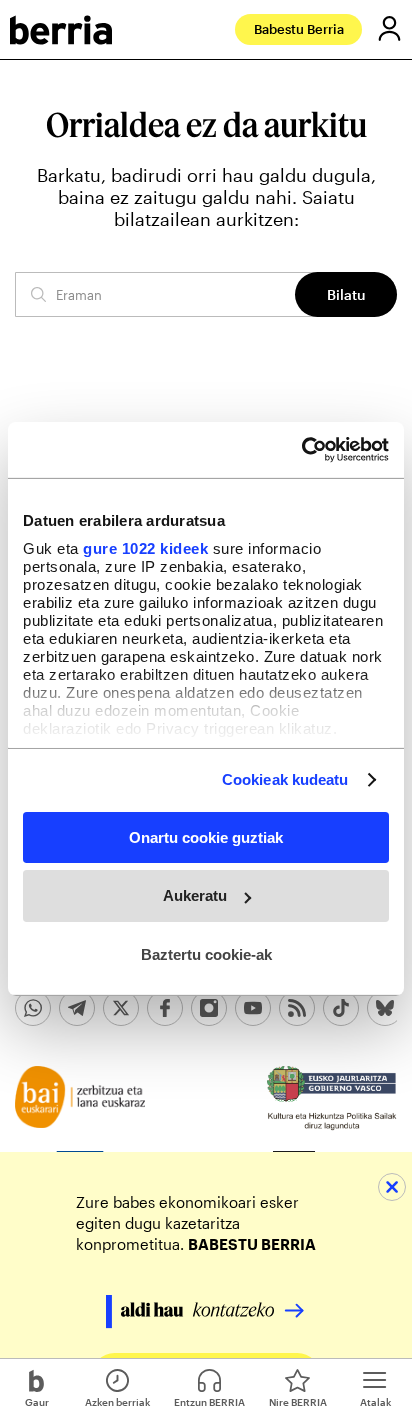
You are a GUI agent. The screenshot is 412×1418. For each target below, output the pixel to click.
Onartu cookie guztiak (206, 836)
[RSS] (297, 1008)
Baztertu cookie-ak (206, 954)
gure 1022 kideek (145, 548)
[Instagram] (209, 1008)
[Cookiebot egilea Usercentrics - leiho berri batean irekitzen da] (301, 450)
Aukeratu (195, 895)
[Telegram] (77, 1008)
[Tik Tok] (341, 1008)
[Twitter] (121, 1008)
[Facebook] (165, 1008)
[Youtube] (253, 1008)
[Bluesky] (385, 1008)
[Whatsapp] (33, 1008)
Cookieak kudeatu (285, 779)
